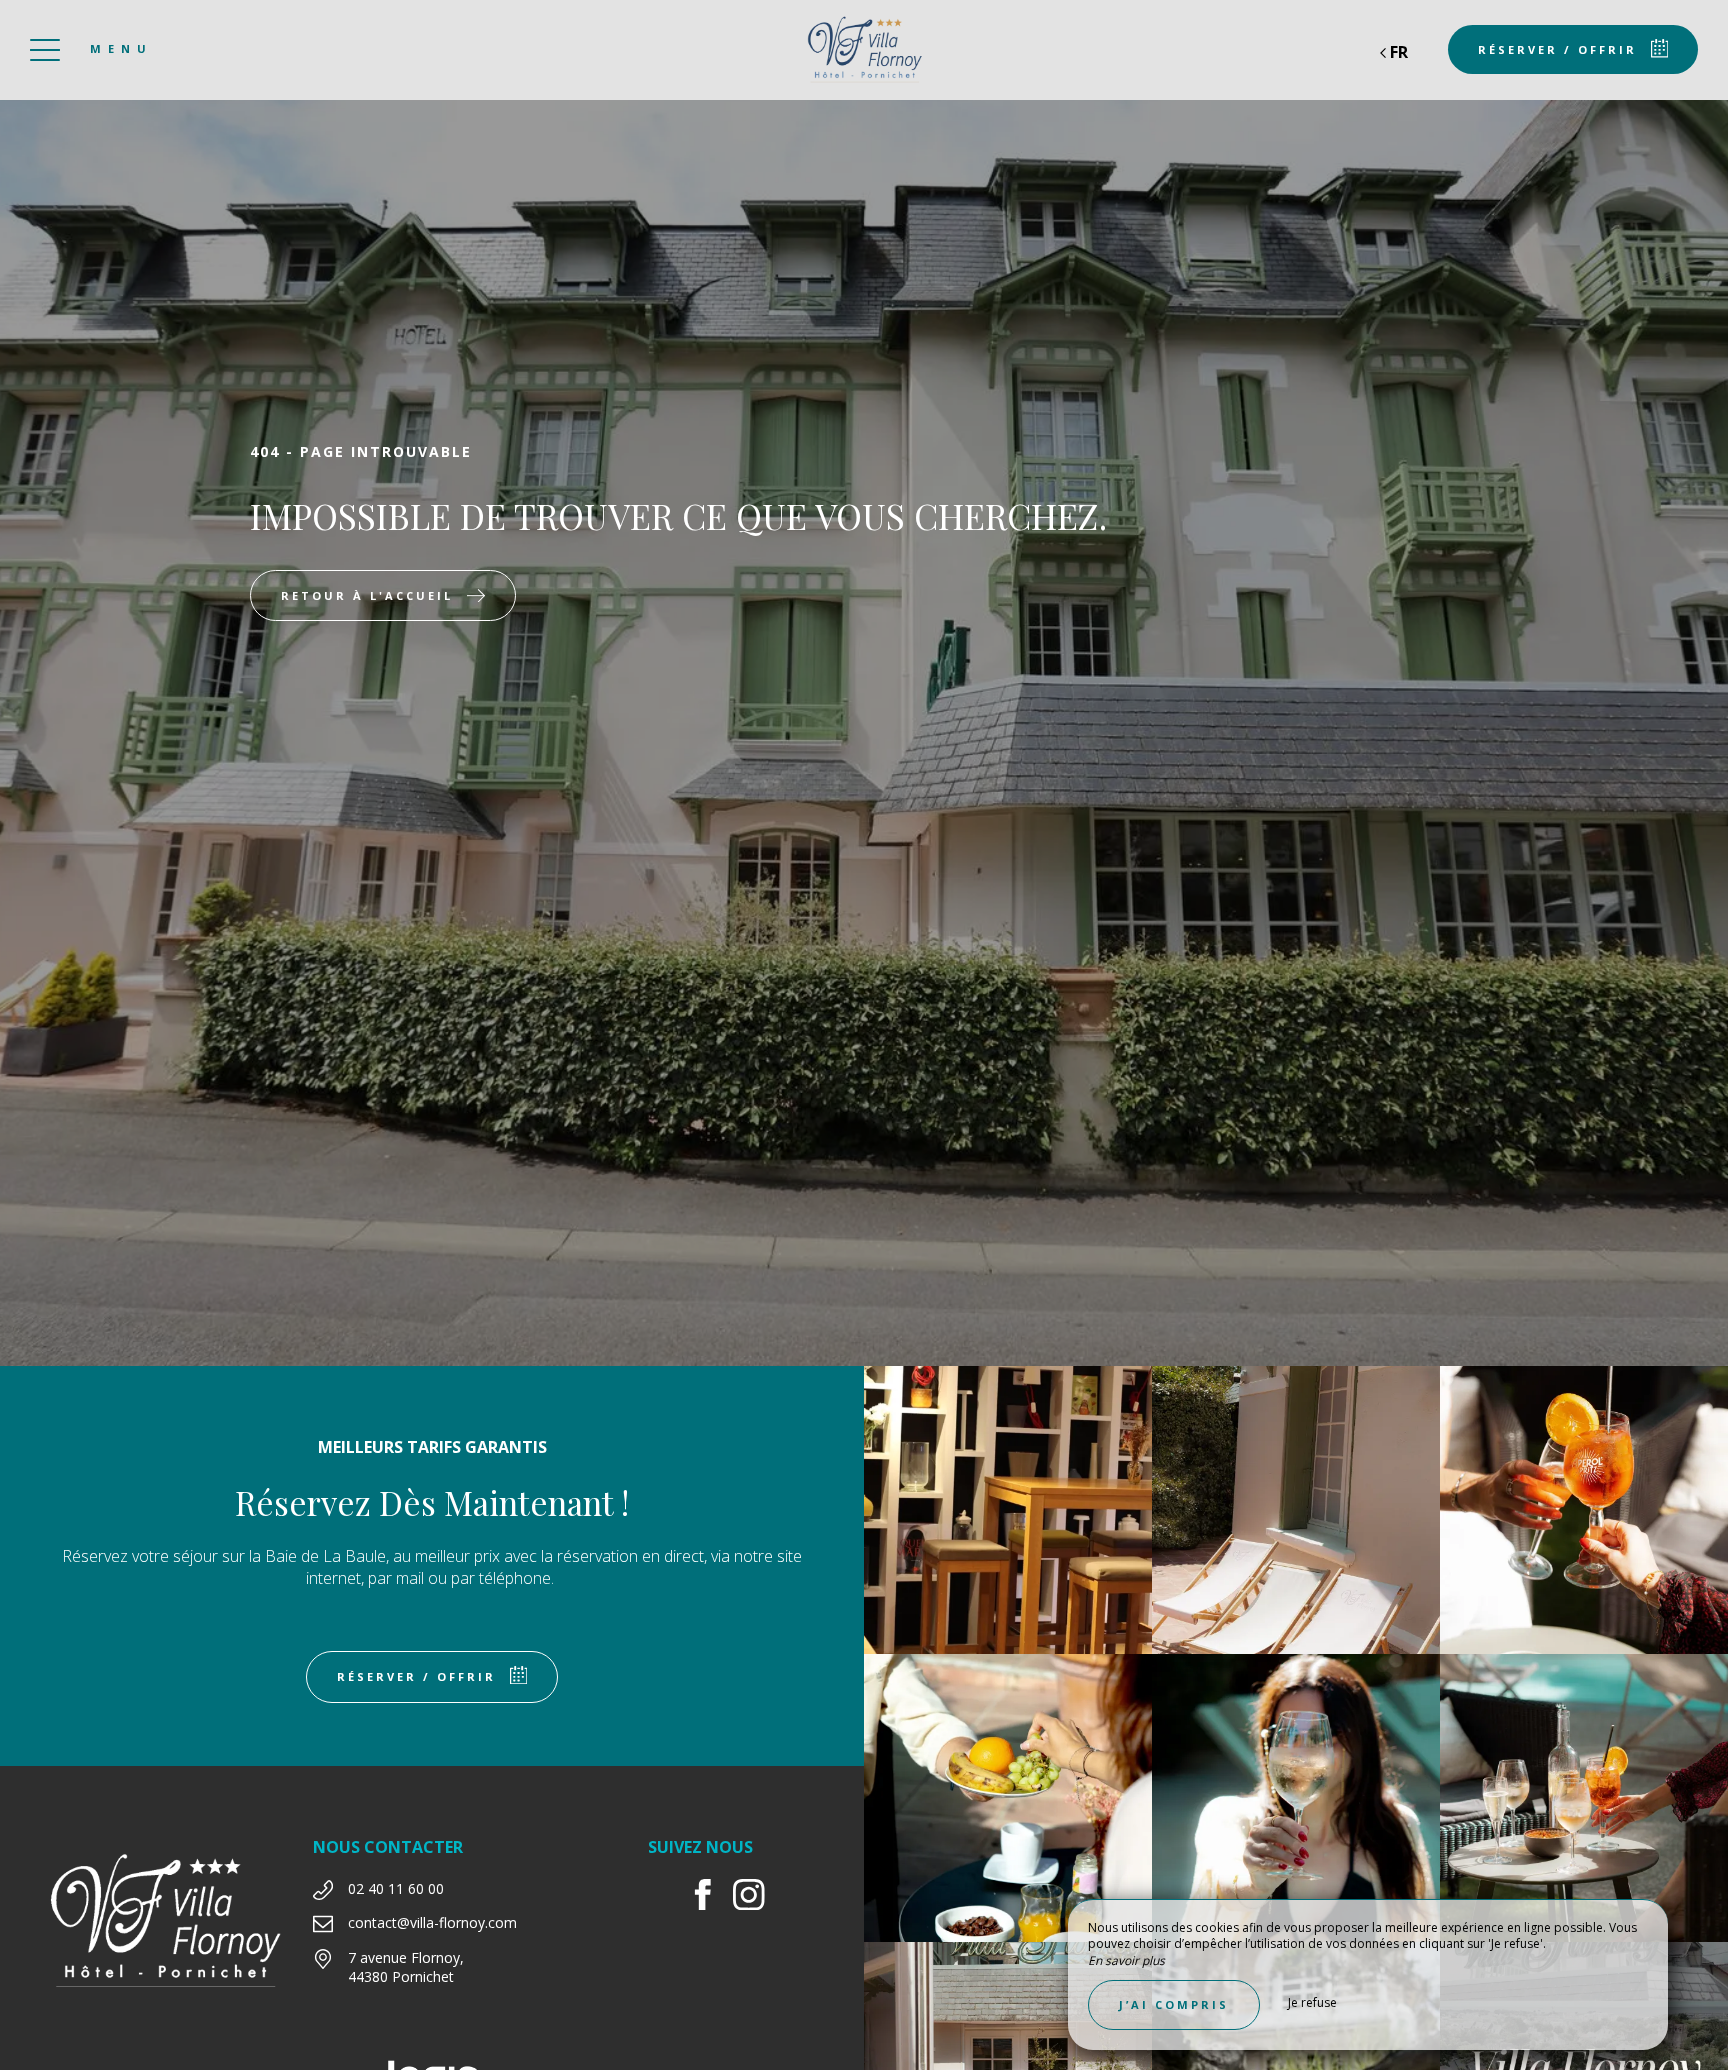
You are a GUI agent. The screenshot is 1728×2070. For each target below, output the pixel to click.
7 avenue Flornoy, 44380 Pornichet (406, 1967)
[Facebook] (710, 1897)
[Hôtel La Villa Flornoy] (864, 50)
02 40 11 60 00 (396, 1888)
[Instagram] (756, 1897)
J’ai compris (1174, 2004)
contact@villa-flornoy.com (432, 1922)
